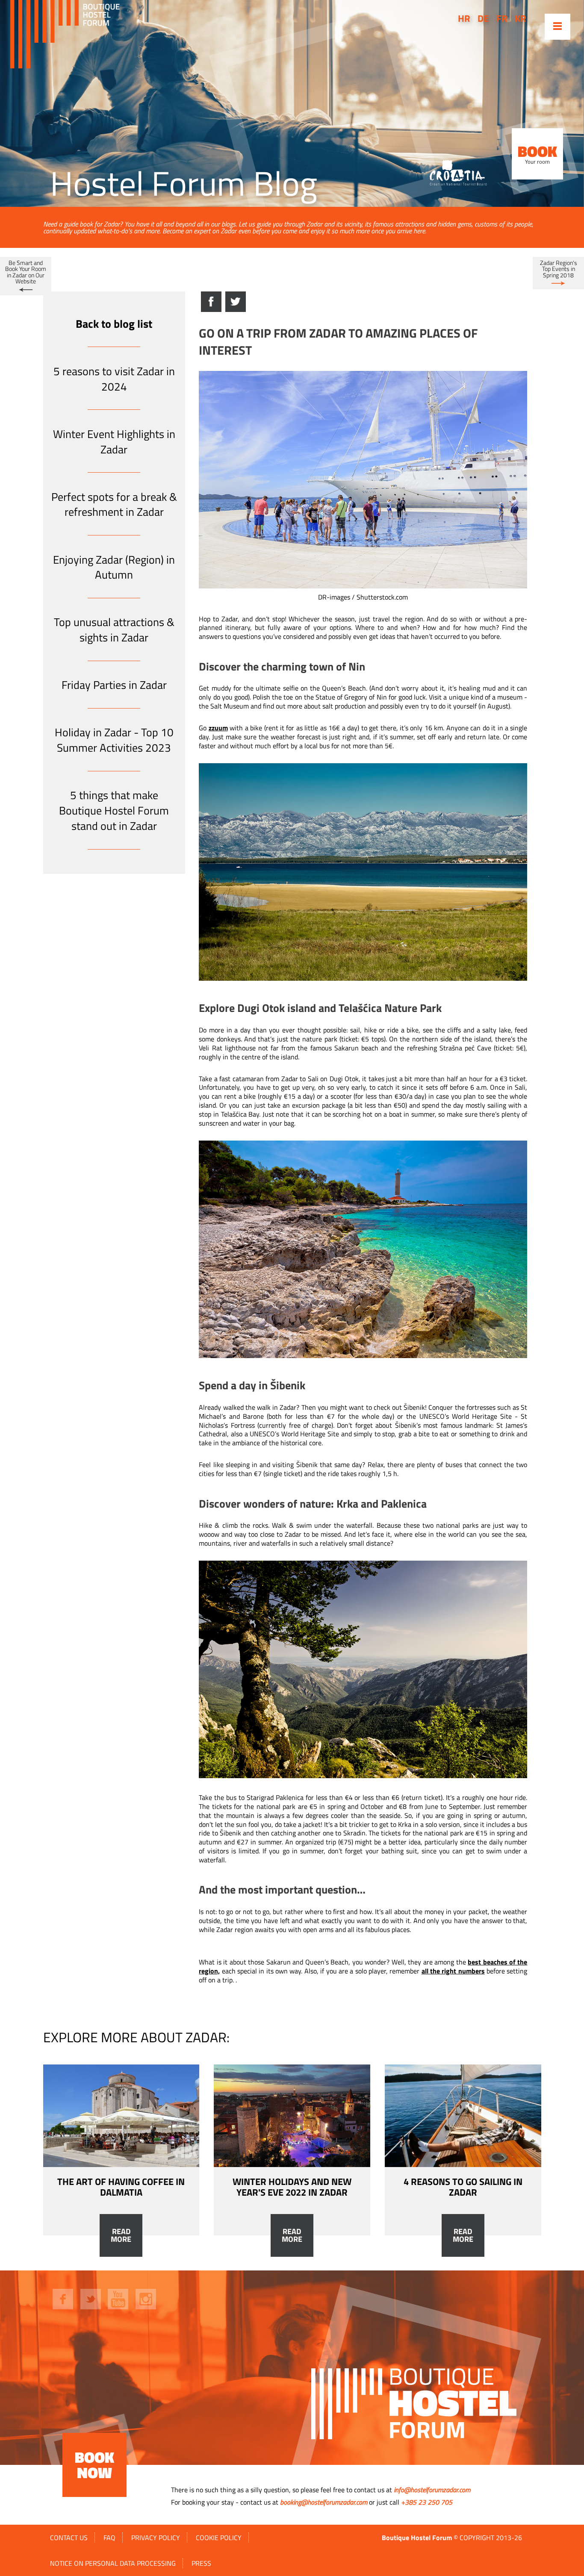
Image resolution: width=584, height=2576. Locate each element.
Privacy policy (156, 2538)
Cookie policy (219, 2538)
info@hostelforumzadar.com (432, 2490)
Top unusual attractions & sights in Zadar (114, 630)
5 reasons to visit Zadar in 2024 (114, 379)
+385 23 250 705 (427, 2502)
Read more (121, 2235)
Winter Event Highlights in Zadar (114, 442)
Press (201, 2563)
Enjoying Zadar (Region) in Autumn (114, 567)
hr (464, 18)
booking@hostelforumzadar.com (324, 2502)
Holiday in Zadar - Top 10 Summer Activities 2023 (114, 740)
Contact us (69, 2538)
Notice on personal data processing (113, 2563)
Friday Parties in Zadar (114, 685)
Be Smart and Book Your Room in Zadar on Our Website (26, 272)
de (483, 18)
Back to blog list (114, 324)
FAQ (109, 2538)
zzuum (218, 728)
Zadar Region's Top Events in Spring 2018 (559, 269)
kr (521, 18)
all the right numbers (453, 1971)
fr (502, 18)
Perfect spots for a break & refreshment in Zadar (114, 504)
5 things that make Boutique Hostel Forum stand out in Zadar (114, 810)
